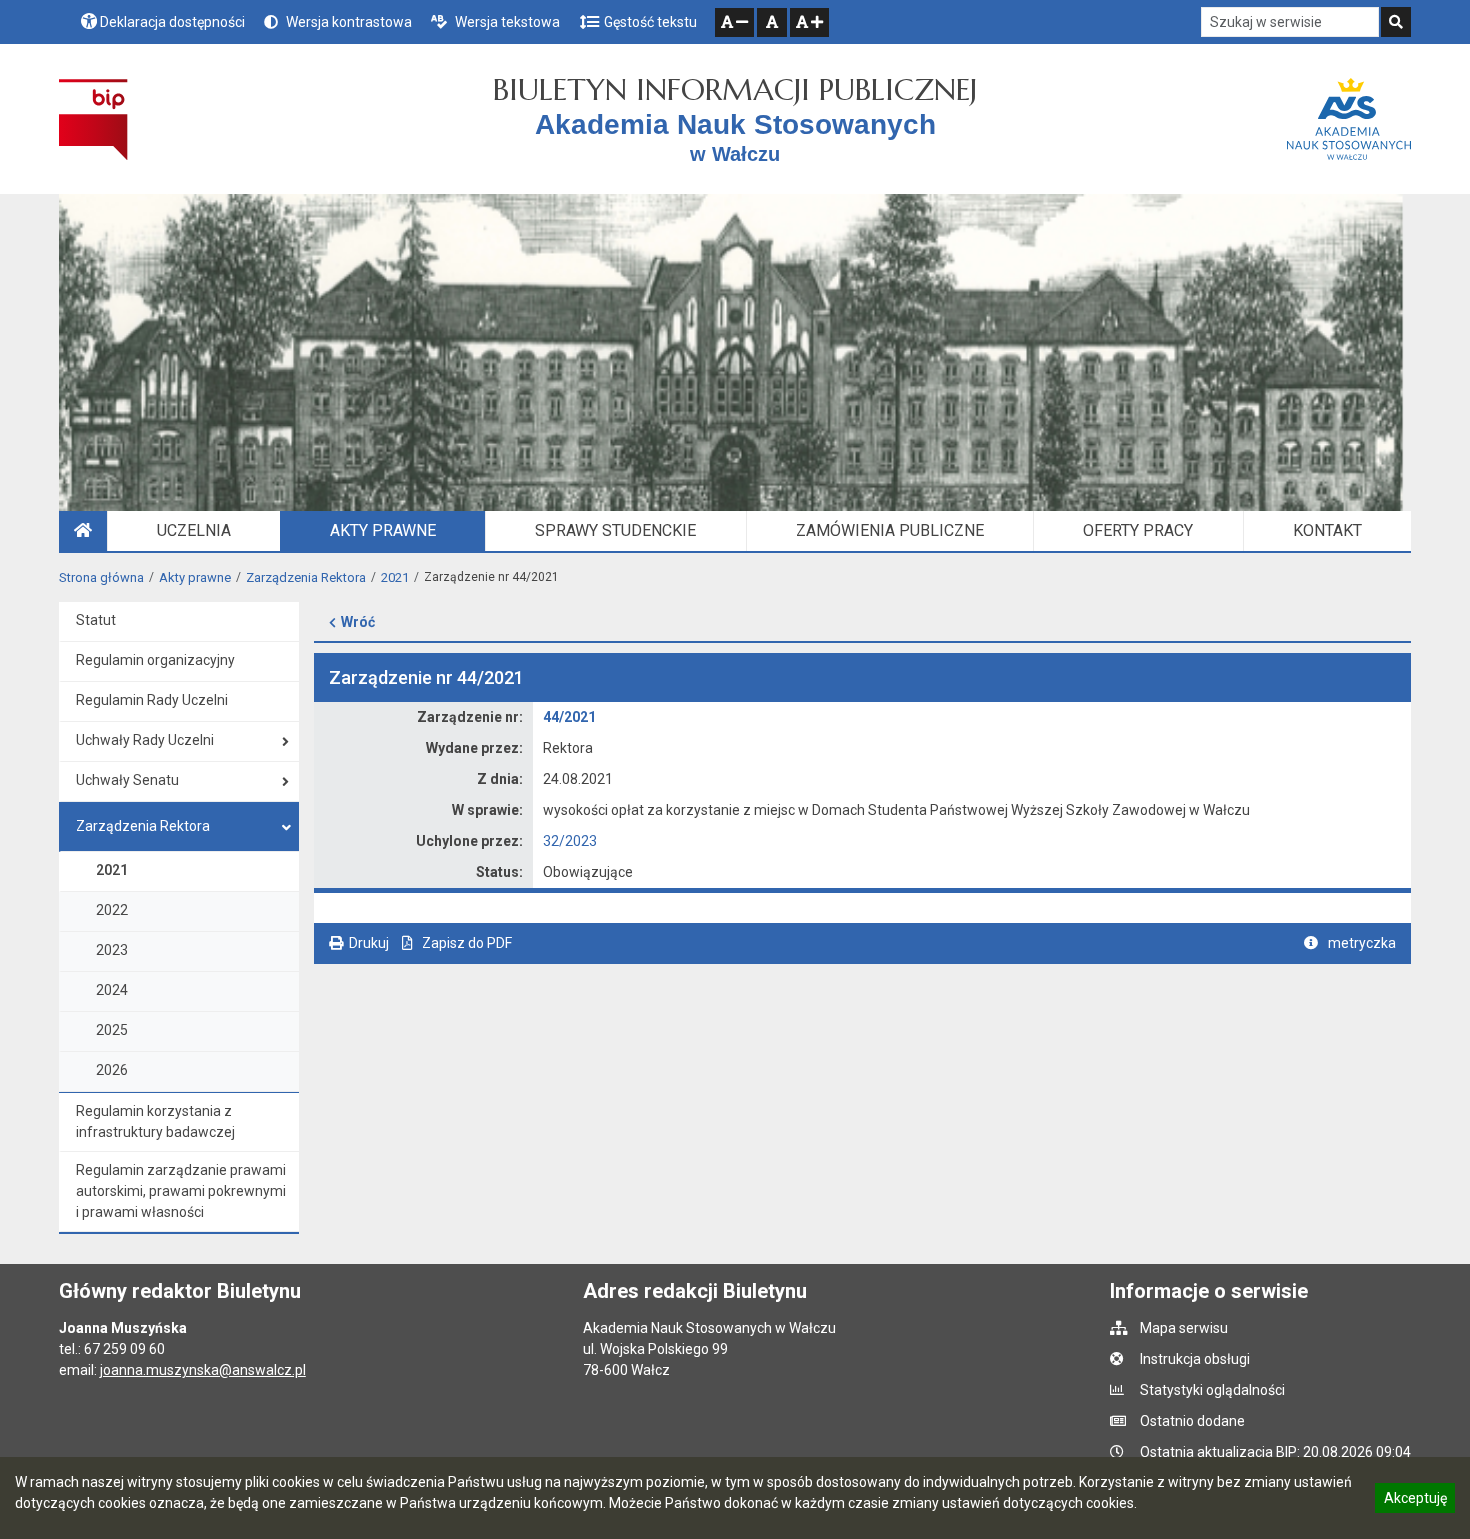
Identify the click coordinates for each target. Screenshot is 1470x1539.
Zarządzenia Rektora (306, 577)
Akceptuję (1415, 1501)
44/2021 (569, 717)
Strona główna (101, 577)
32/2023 (570, 841)
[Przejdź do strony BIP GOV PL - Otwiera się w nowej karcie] (93, 119)
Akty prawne (195, 577)
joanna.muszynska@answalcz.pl (203, 1370)
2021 (395, 577)
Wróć (358, 622)
